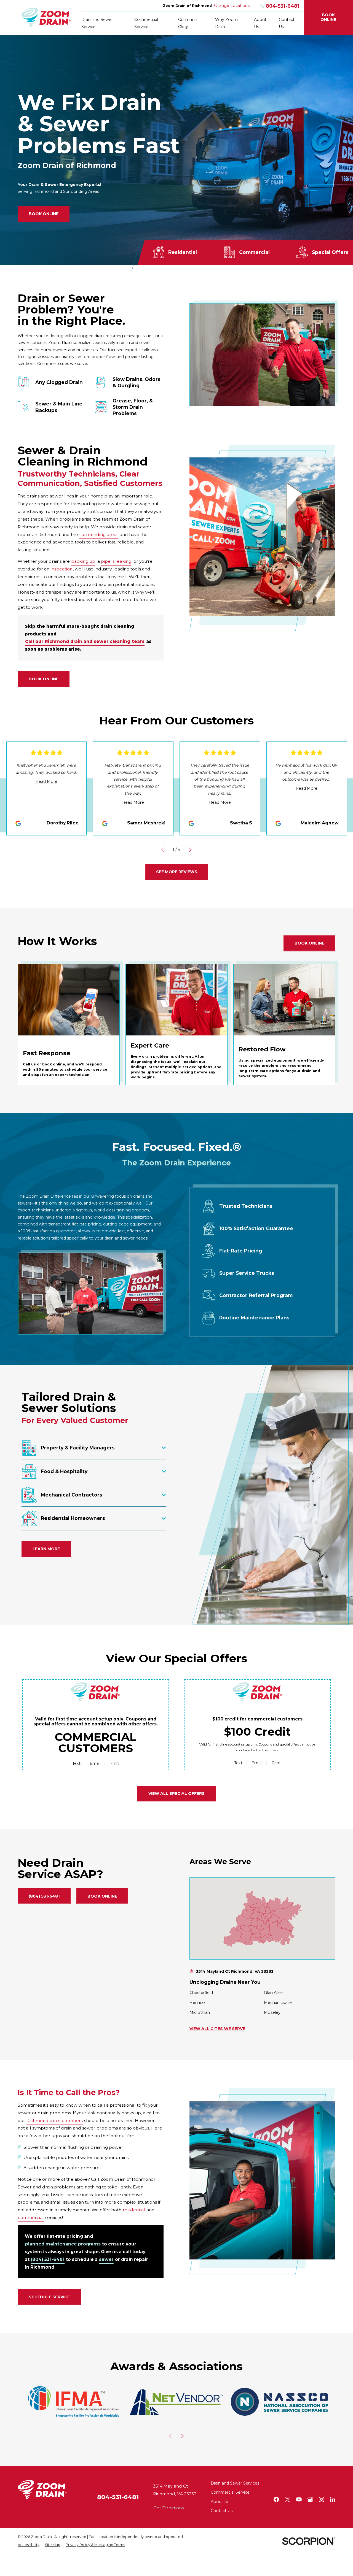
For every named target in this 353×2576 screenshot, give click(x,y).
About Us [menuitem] (260, 23)
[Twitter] (288, 2499)
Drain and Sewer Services (235, 2483)
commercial (31, 2218)
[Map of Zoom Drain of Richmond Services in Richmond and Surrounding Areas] (262, 1918)
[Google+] (310, 2499)
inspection (62, 569)
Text (76, 1763)
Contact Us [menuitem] (287, 23)
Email (95, 1763)
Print (114, 1763)
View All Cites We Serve (217, 2029)
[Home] (46, 17)
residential (134, 2210)
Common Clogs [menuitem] (188, 23)
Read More (46, 781)
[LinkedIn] (333, 2499)
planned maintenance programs (63, 2244)
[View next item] (190, 850)
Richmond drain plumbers (55, 2121)
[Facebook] (276, 2499)
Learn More (46, 1549)
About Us (220, 2502)
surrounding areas (99, 534)
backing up (83, 561)
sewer (106, 2260)
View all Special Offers (176, 1793)
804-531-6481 (283, 6)
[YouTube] (299, 2499)
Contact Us (222, 2511)
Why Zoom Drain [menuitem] (226, 23)
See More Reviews (177, 872)
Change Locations (232, 6)
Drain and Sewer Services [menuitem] (97, 23)
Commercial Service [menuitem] (146, 23)
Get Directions (169, 2508)
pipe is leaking (116, 561)
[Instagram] (322, 2499)
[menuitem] (29, 2545)
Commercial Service (230, 2492)
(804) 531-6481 (44, 1896)
